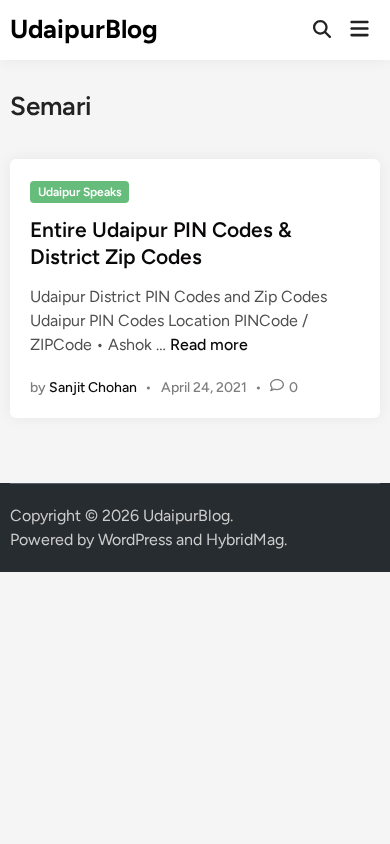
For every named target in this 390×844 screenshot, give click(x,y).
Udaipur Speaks (80, 192)
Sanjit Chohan (93, 387)
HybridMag (245, 539)
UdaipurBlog (84, 29)
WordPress (135, 539)
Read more (209, 344)
